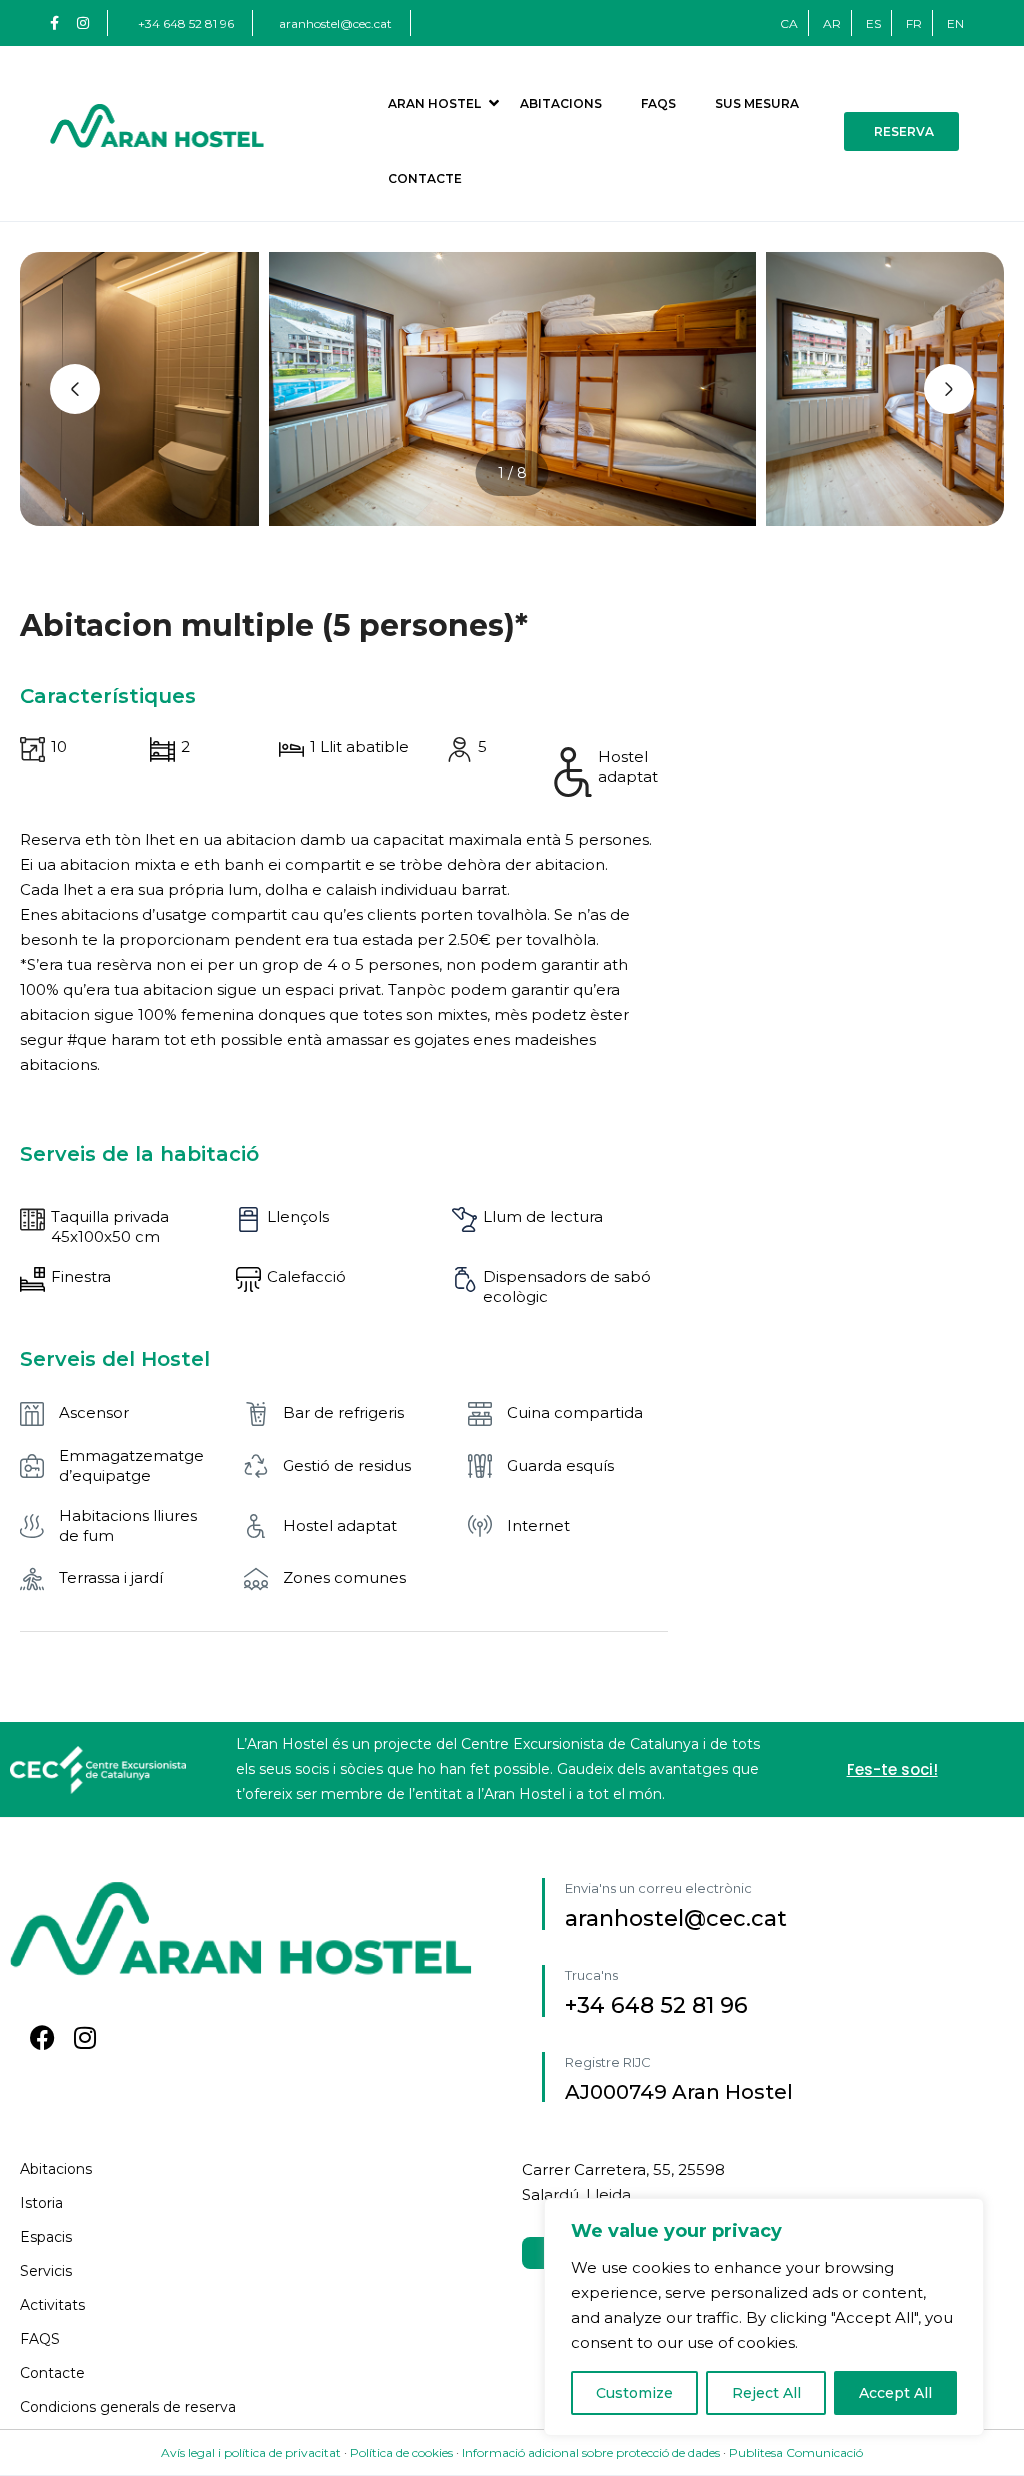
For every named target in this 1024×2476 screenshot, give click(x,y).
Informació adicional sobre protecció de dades (591, 2452)
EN (955, 23)
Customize (634, 2393)
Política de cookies (401, 2452)
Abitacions (561, 103)
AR (832, 23)
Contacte (425, 178)
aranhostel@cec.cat (335, 23)
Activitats (52, 2305)
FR (914, 23)
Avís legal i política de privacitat (252, 2452)
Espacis (46, 2237)
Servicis (46, 2271)
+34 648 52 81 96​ (656, 2005)
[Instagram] (84, 2037)
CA (789, 23)
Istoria (41, 2203)
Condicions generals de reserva (128, 2407)
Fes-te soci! (892, 1769)
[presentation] (75, 389)
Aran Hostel (434, 103)
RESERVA (904, 131)
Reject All (766, 2393)
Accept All (895, 2393)
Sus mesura (757, 103)
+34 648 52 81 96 (186, 23)
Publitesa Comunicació (796, 2452)
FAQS (658, 103)
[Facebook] (42, 2037)
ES (873, 23)
